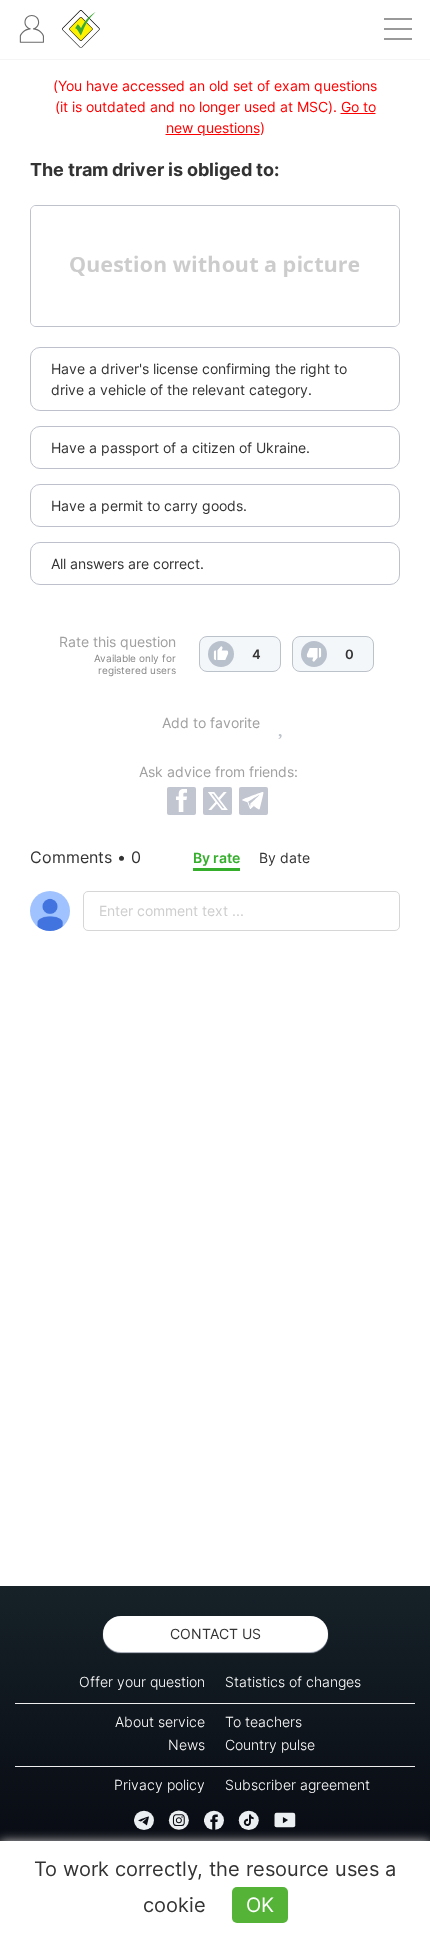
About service (160, 1721)
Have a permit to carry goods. (149, 505)
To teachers (263, 1721)
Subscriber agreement (297, 1784)
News (186, 1744)
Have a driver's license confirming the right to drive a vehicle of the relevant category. (199, 379)
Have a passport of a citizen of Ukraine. (180, 447)
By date (284, 857)
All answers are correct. (127, 563)
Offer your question (142, 1681)
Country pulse (270, 1744)
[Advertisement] (215, 1311)
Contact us (215, 1633)
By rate (216, 857)
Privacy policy (159, 1784)
